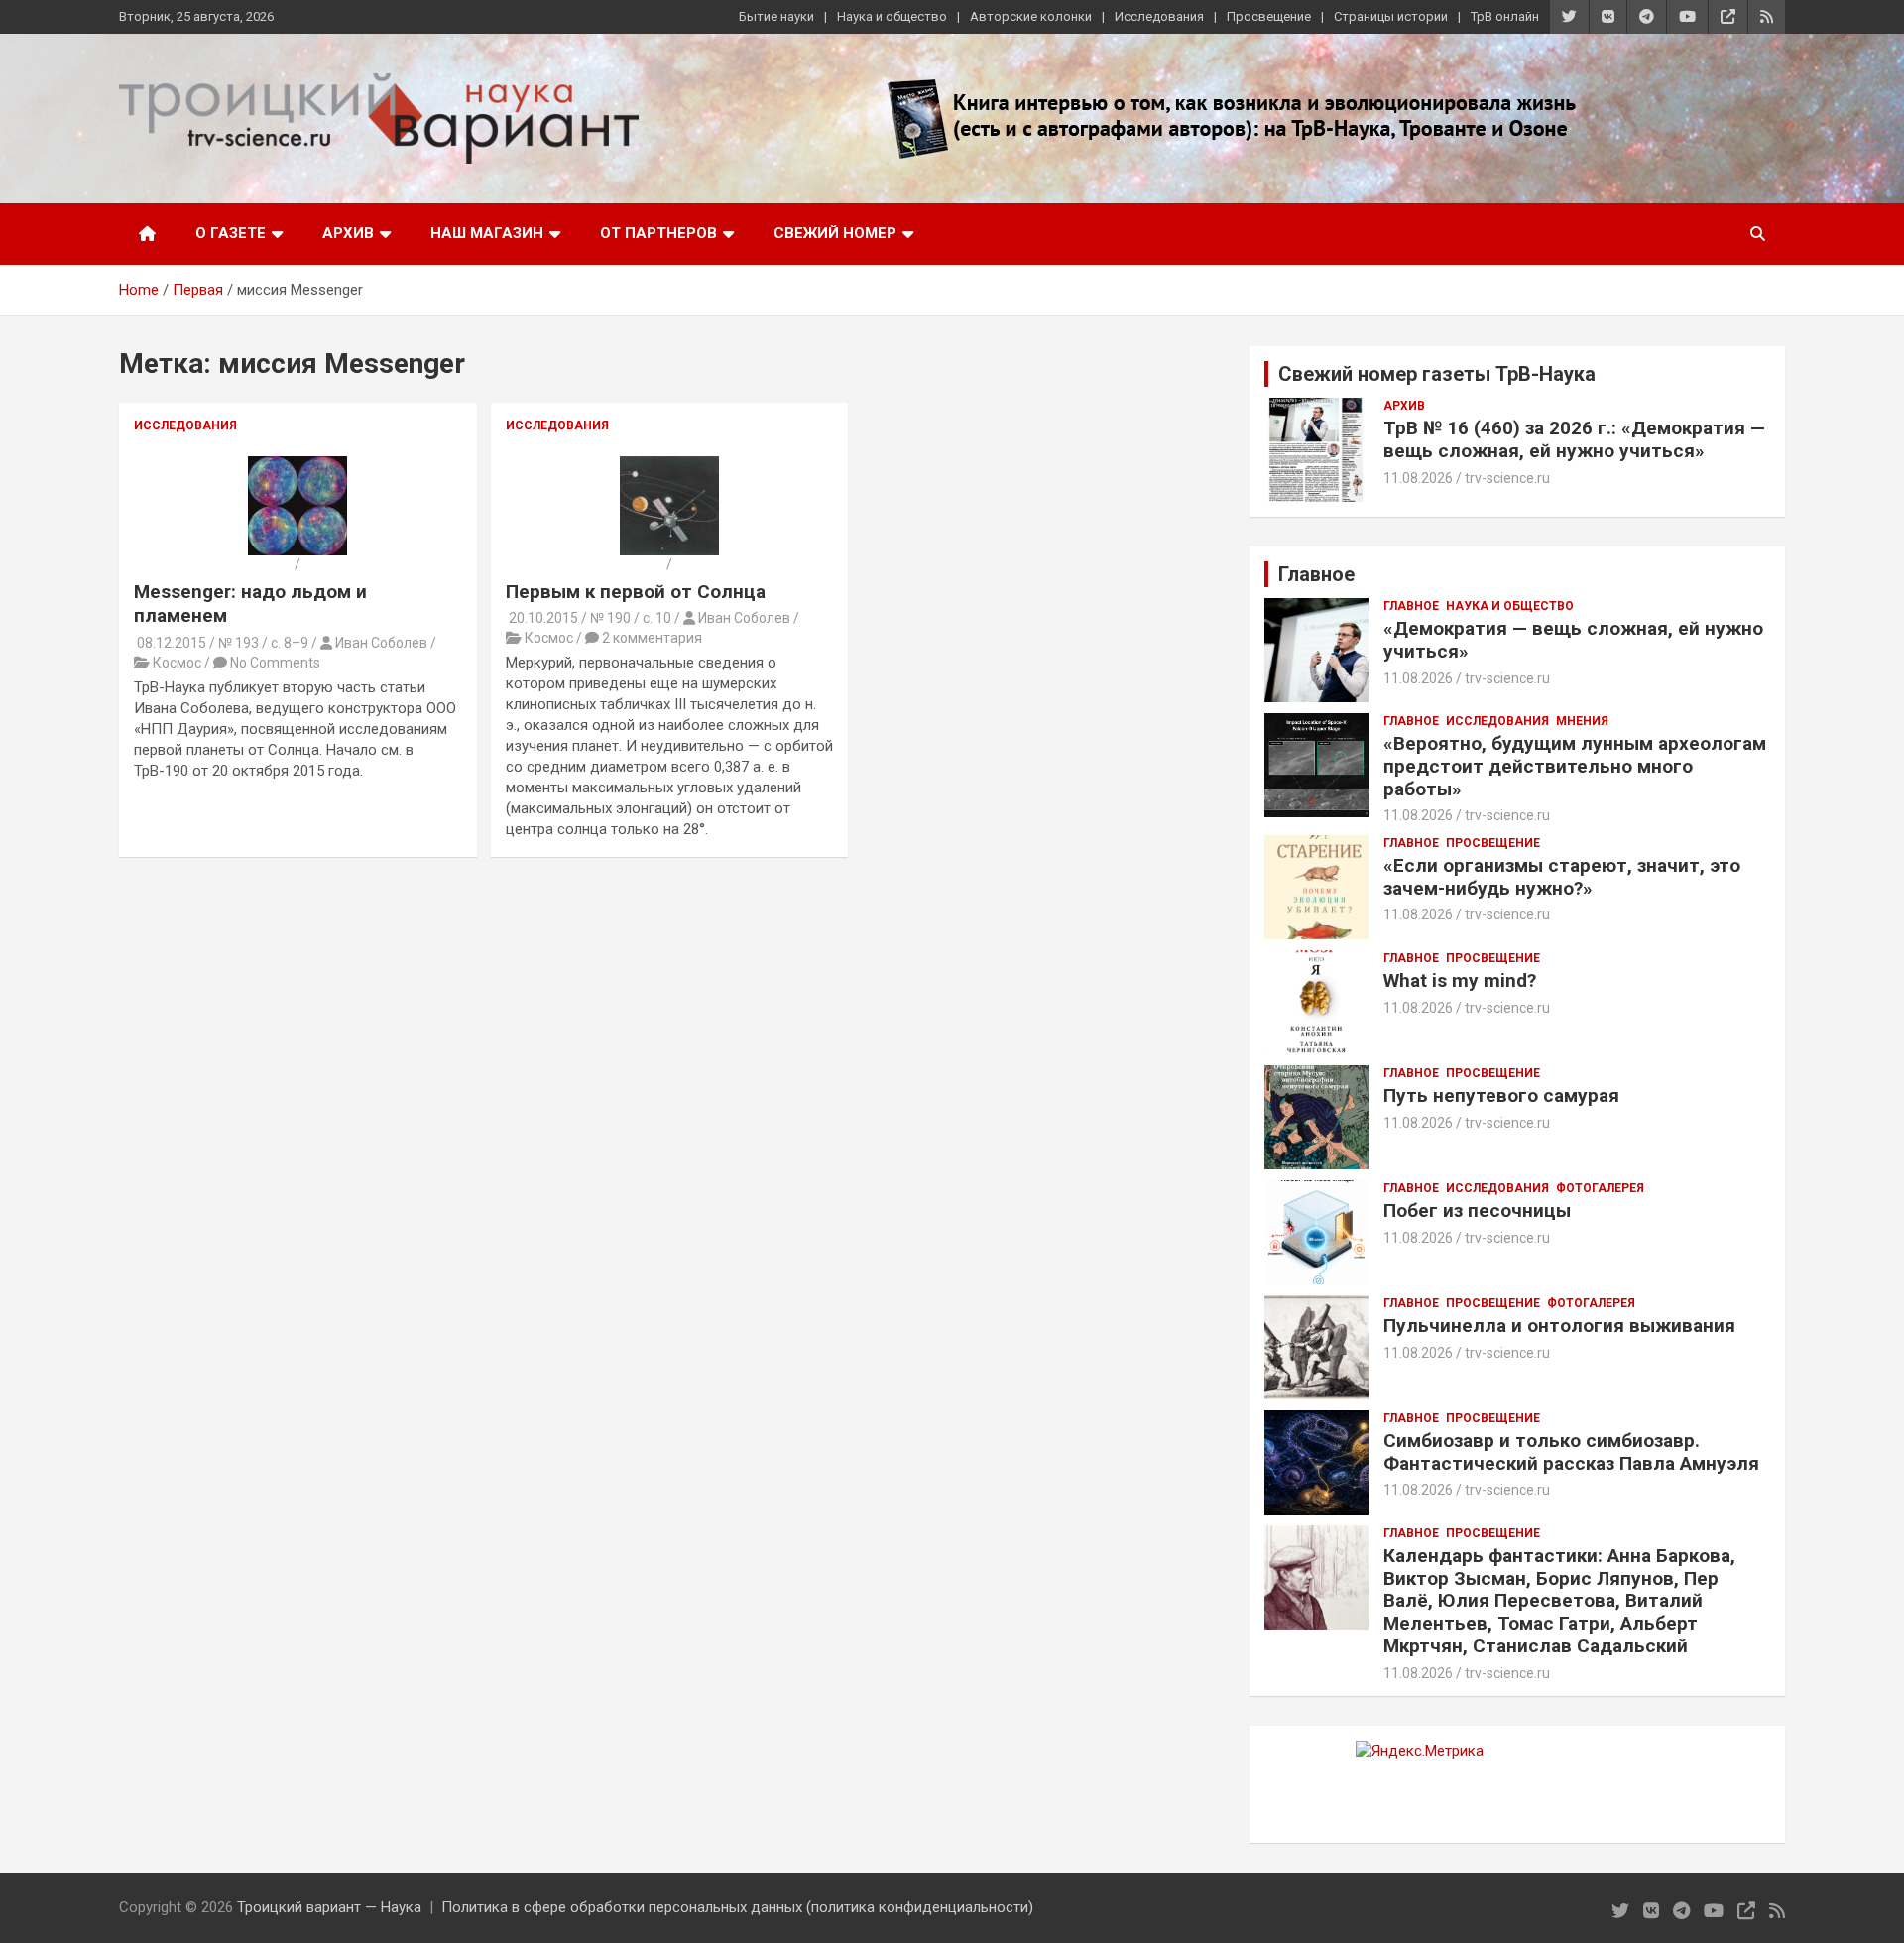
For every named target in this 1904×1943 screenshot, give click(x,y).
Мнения (1582, 721)
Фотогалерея (1600, 1188)
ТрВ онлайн (1505, 16)
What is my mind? (1460, 980)
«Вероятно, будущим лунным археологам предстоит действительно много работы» (1575, 766)
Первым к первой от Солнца (636, 592)
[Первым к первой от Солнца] (669, 465)
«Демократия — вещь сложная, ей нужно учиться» (1573, 640)
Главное (1411, 606)
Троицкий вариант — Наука (329, 1907)
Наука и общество (892, 16)
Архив (348, 233)
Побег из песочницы (1477, 1211)
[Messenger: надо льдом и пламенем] (297, 465)
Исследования (1159, 16)
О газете (231, 233)
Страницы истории (1391, 16)
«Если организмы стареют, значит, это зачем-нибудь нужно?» (1562, 877)
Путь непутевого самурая (1501, 1095)
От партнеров (658, 233)
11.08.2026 (1418, 478)
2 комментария (652, 638)
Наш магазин (487, 233)
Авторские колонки (1031, 16)
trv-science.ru (1507, 478)
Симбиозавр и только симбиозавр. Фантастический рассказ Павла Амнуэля (1571, 1452)
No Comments (275, 663)
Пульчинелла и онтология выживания (1559, 1326)
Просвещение (1269, 16)
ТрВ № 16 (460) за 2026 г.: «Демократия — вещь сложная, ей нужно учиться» (1574, 439)
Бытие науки (776, 16)
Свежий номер (835, 233)
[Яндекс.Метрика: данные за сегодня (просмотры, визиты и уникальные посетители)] (1420, 1751)
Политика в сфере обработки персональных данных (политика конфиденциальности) (737, 1907)
